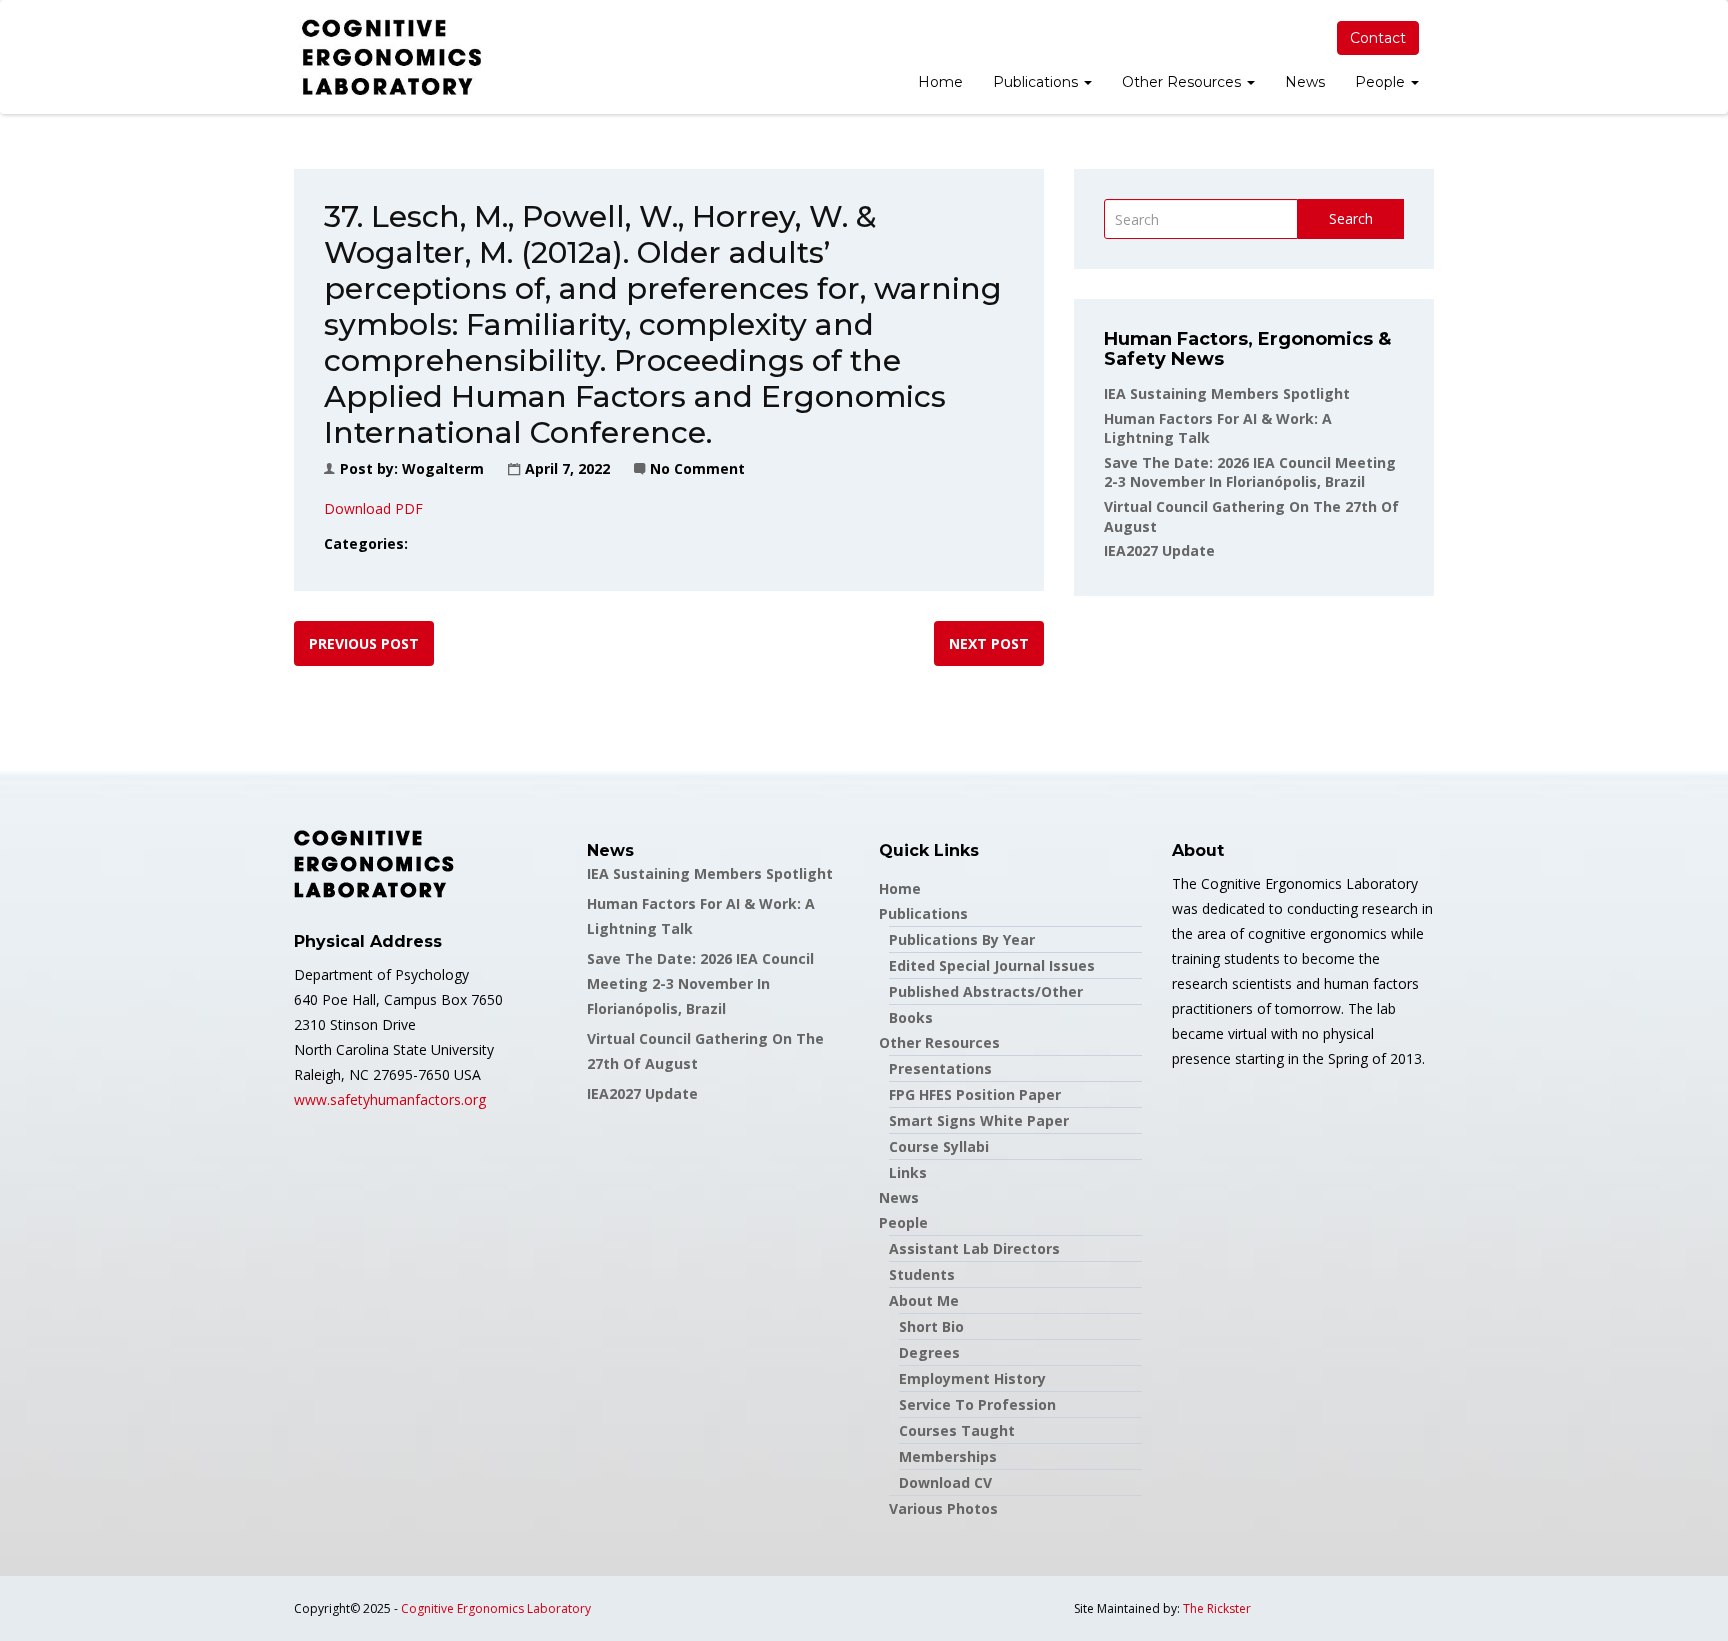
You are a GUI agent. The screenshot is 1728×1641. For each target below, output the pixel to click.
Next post (989, 643)
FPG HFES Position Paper (975, 1094)
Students (922, 1274)
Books (911, 1017)
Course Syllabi (939, 1146)
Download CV (945, 1482)
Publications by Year (962, 939)
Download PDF (373, 508)
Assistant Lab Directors (974, 1248)
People (1382, 82)
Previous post (364, 643)
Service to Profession (977, 1404)
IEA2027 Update (1159, 550)
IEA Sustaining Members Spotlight (1227, 393)
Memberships (948, 1456)
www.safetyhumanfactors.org (390, 1099)
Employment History (972, 1378)
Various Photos (943, 1508)
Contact (1378, 38)
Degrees (929, 1352)
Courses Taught (957, 1430)
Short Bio (931, 1326)
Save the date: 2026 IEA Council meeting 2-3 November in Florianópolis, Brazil (1250, 472)
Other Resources (1183, 82)
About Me (924, 1300)
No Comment (697, 468)
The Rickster (1217, 1608)
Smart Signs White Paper (979, 1120)
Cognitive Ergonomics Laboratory (496, 1608)
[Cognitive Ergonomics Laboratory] (392, 57)
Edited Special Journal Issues (992, 965)
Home (940, 82)
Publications (1037, 82)
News (1305, 82)
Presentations (940, 1068)
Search (1351, 218)
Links (908, 1172)
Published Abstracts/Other (986, 991)
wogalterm (443, 468)
